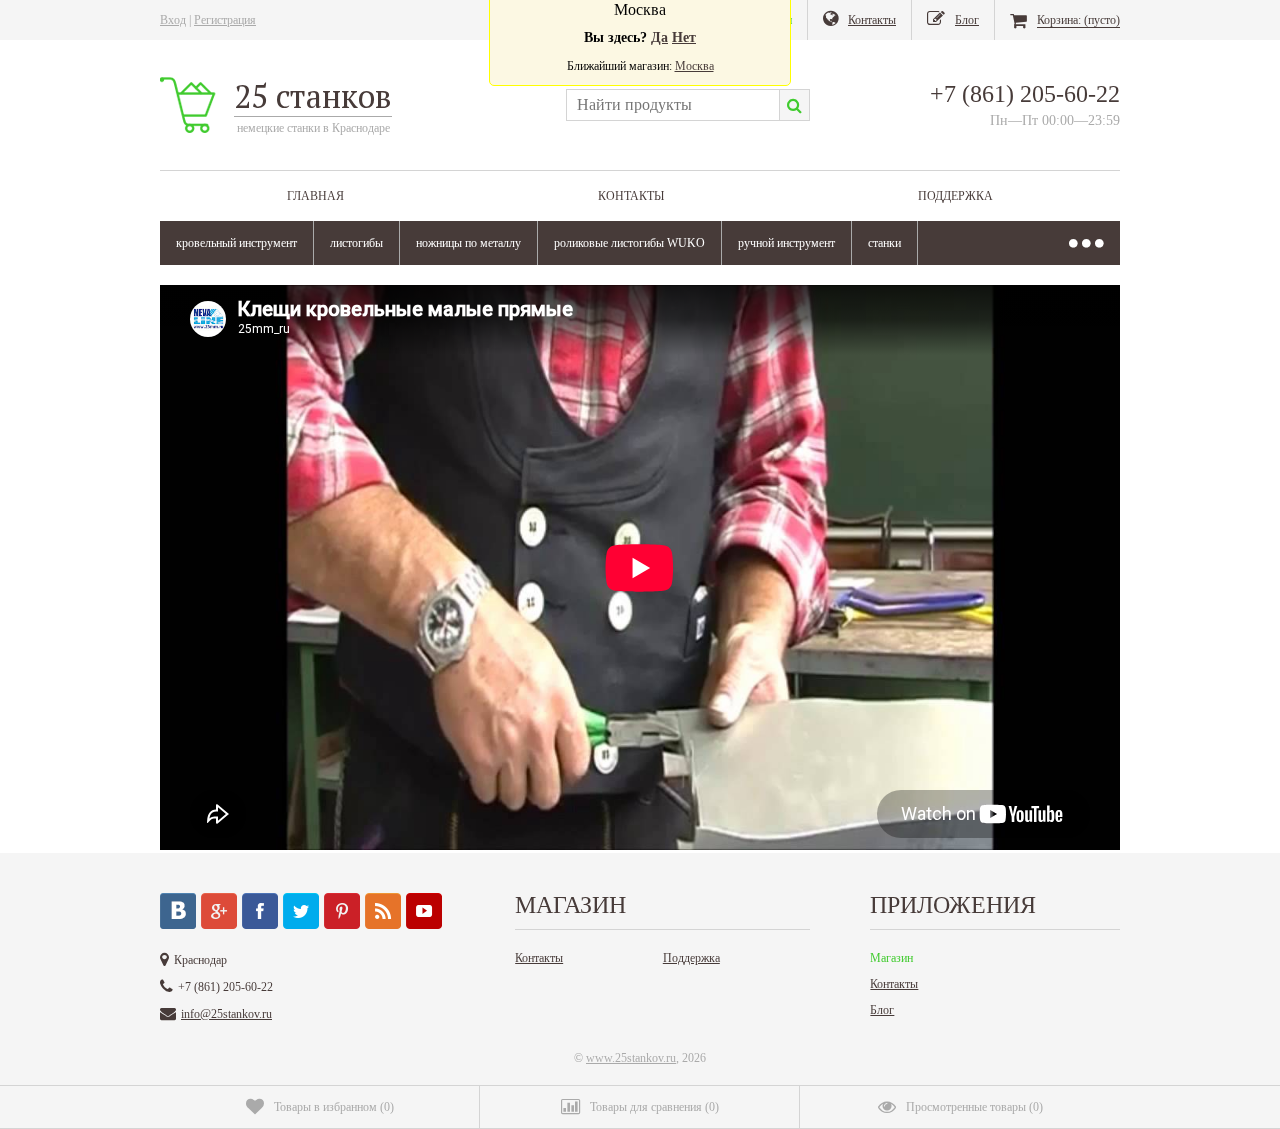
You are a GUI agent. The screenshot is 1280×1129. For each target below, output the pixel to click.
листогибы (356, 243)
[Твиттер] (301, 911)
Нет (684, 37)
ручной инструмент (786, 243)
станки (884, 243)
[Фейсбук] (260, 911)
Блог (882, 1010)
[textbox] (672, 105)
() (334, 1107)
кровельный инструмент (236, 243)
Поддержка (955, 196)
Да (659, 37)
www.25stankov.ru (631, 1058)
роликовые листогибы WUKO (629, 243)
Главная (315, 196)
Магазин (891, 958)
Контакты (631, 196)
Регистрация (225, 20)
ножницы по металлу (468, 243)
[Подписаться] (383, 911)
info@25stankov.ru (226, 1014)
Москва (694, 66)
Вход (173, 20)
